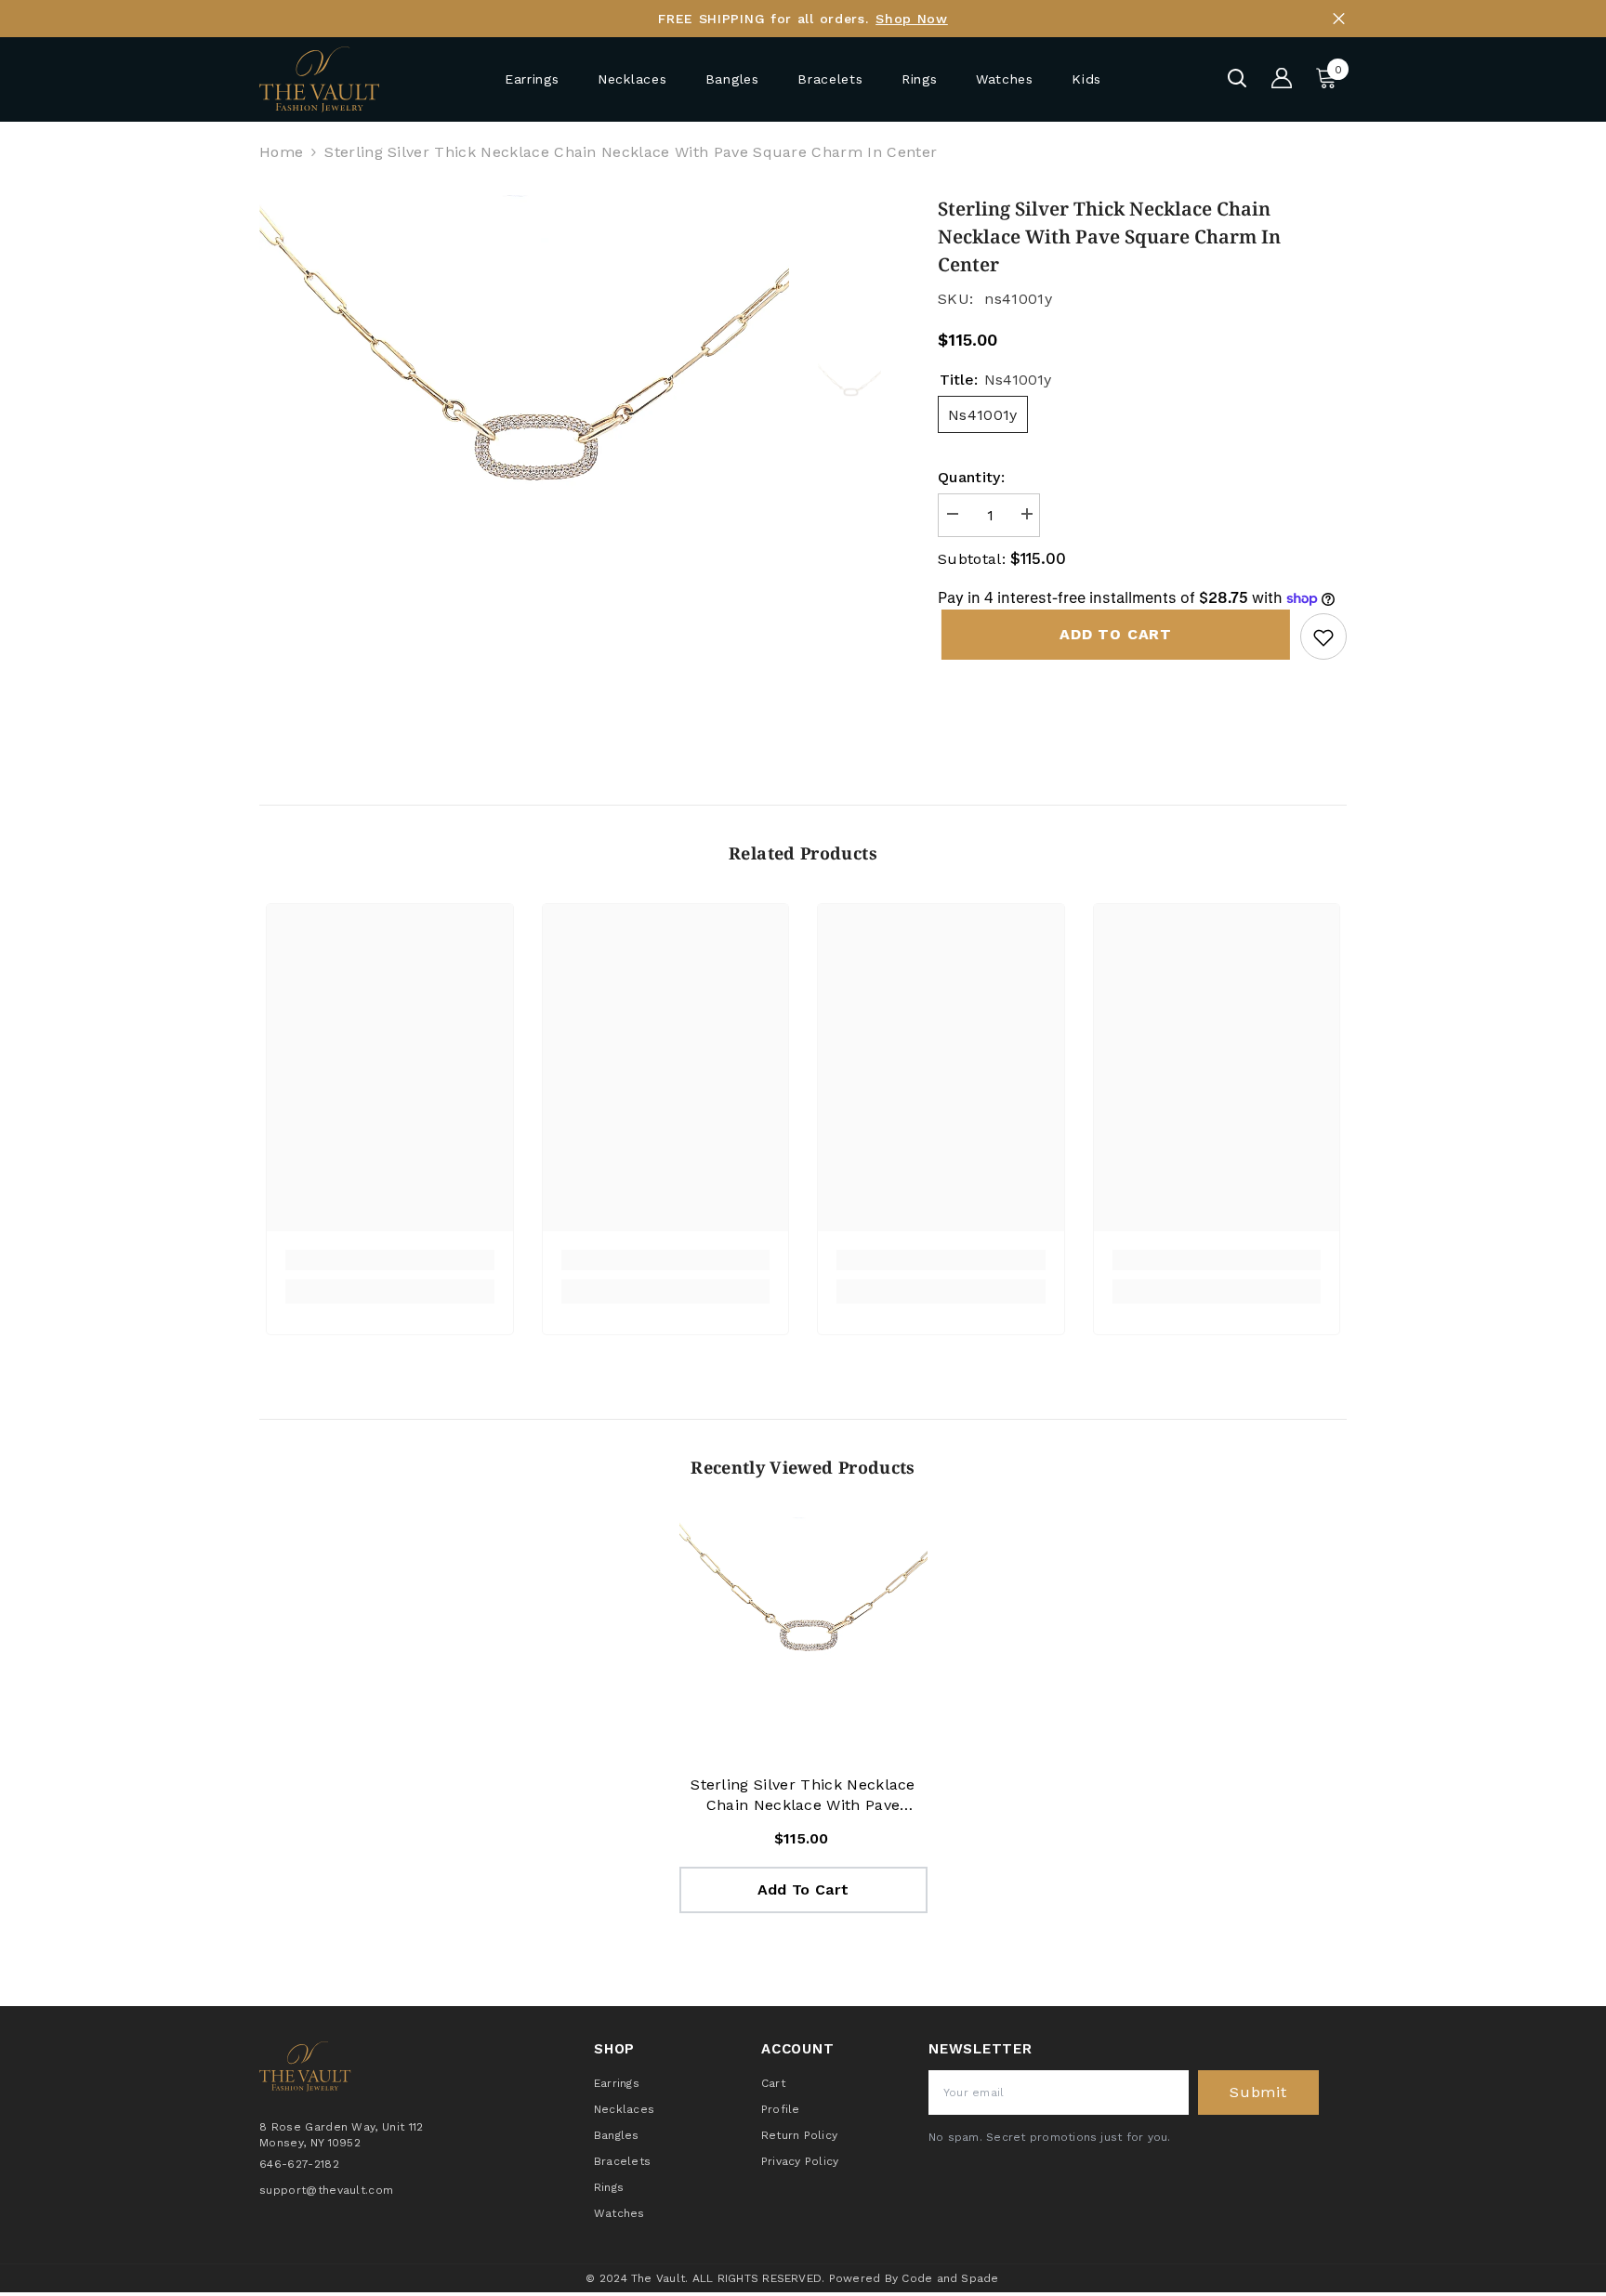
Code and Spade (950, 2278)
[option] (525, 460)
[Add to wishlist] (1323, 636)
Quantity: (971, 477)
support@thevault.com (326, 2190)
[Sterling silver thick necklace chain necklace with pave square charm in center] (803, 1641)
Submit (1258, 2092)
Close (1339, 19)
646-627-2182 (299, 2164)
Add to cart (1112, 634)
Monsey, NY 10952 (310, 2143)
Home (281, 152)
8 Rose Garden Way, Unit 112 (342, 2127)
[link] (390, 1260)
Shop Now (912, 19)
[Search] (1237, 78)
